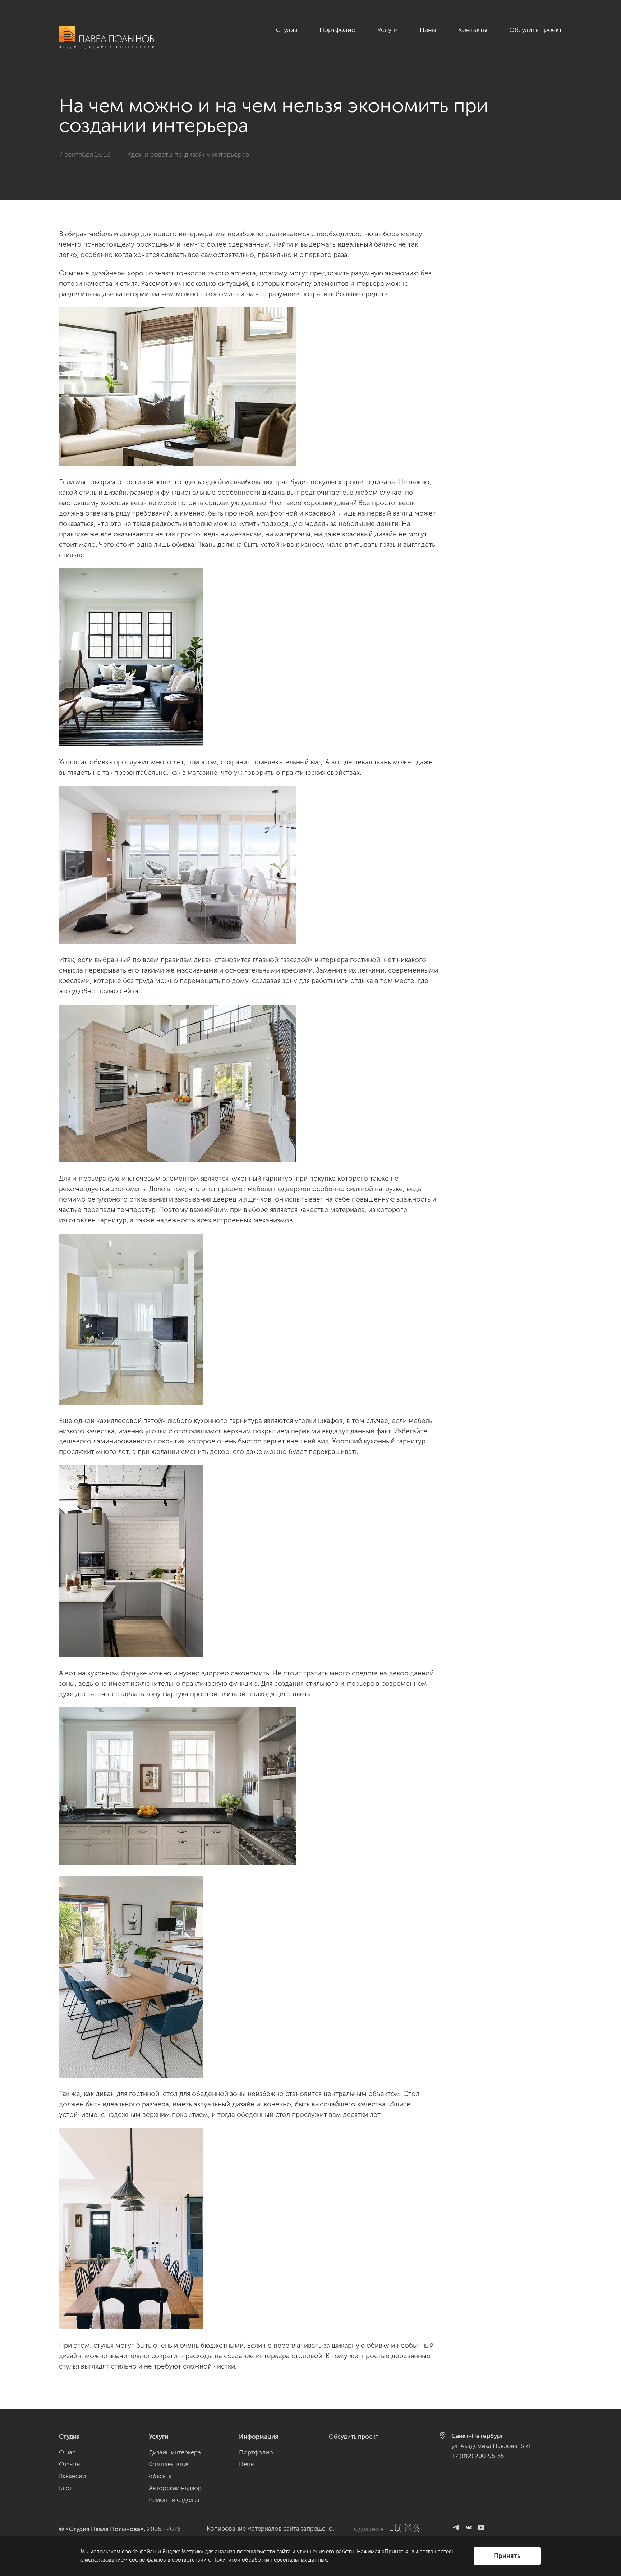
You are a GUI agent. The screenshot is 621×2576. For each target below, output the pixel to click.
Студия (287, 30)
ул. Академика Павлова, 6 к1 (491, 2446)
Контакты (473, 30)
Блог (66, 2488)
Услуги (388, 30)
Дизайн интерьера (175, 2452)
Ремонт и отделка (174, 2500)
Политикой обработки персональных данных (270, 2560)
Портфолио (337, 30)
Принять (507, 2556)
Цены (428, 30)
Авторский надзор (175, 2488)
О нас (67, 2452)
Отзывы (70, 2464)
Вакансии (72, 2476)
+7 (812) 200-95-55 (478, 2456)
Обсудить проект (536, 30)
